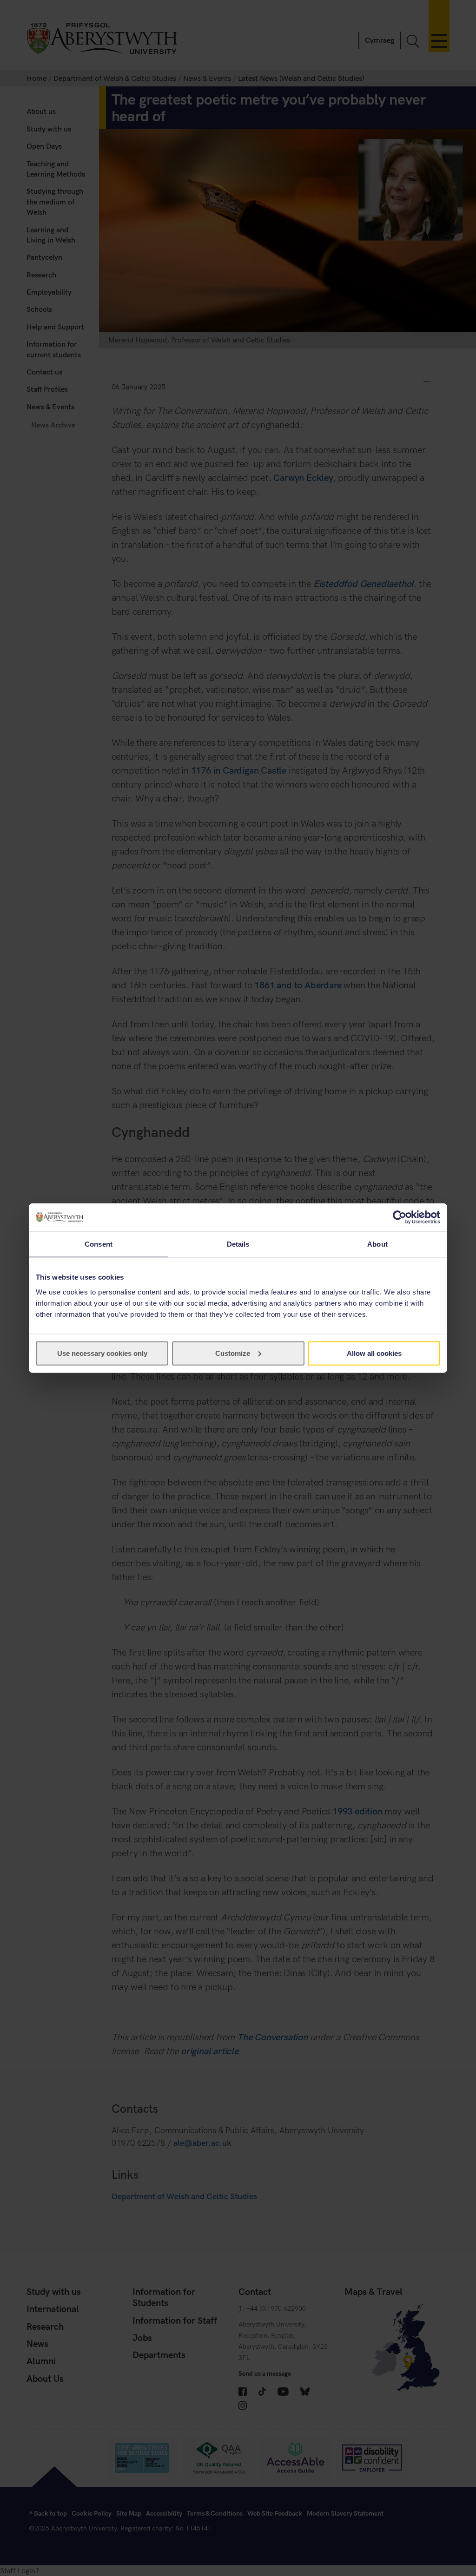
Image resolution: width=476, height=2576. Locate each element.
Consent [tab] (99, 1244)
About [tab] (377, 1244)
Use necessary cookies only (102, 1353)
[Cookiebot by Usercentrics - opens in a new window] (400, 1217)
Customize (233, 1353)
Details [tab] (238, 1244)
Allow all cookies (374, 1353)
